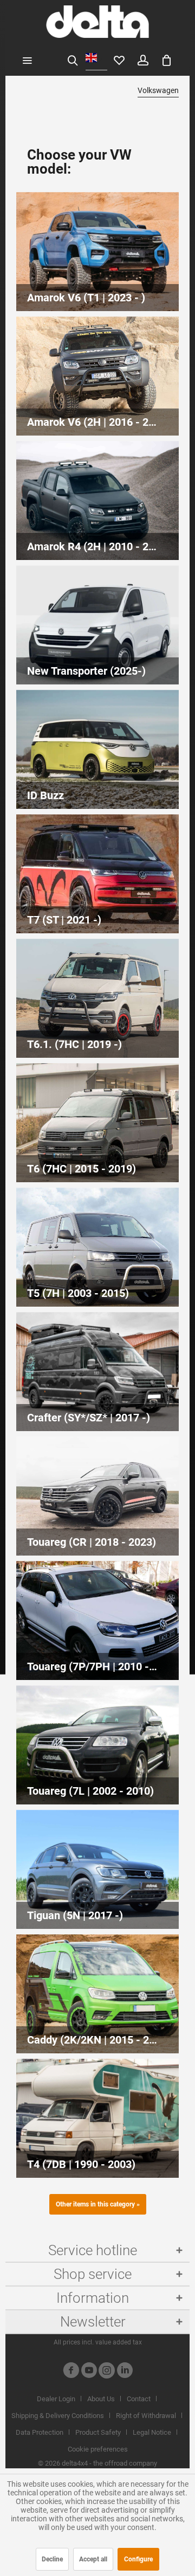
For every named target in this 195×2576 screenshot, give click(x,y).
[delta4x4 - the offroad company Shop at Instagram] (107, 2372)
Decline (52, 2559)
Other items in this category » (98, 2204)
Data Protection (40, 2432)
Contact (139, 2399)
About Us (101, 2399)
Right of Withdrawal (146, 2416)
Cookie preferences (98, 2449)
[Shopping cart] (167, 60)
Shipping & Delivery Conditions (58, 2416)
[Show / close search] (73, 60)
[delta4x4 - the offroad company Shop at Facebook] (71, 2372)
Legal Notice (152, 2432)
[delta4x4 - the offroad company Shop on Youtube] (89, 2372)
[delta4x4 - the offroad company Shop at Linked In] (125, 2372)
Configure (138, 2559)
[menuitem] (27, 60)
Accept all (93, 2559)
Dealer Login (56, 2399)
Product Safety (98, 2432)
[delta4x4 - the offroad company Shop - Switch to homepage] (97, 22)
